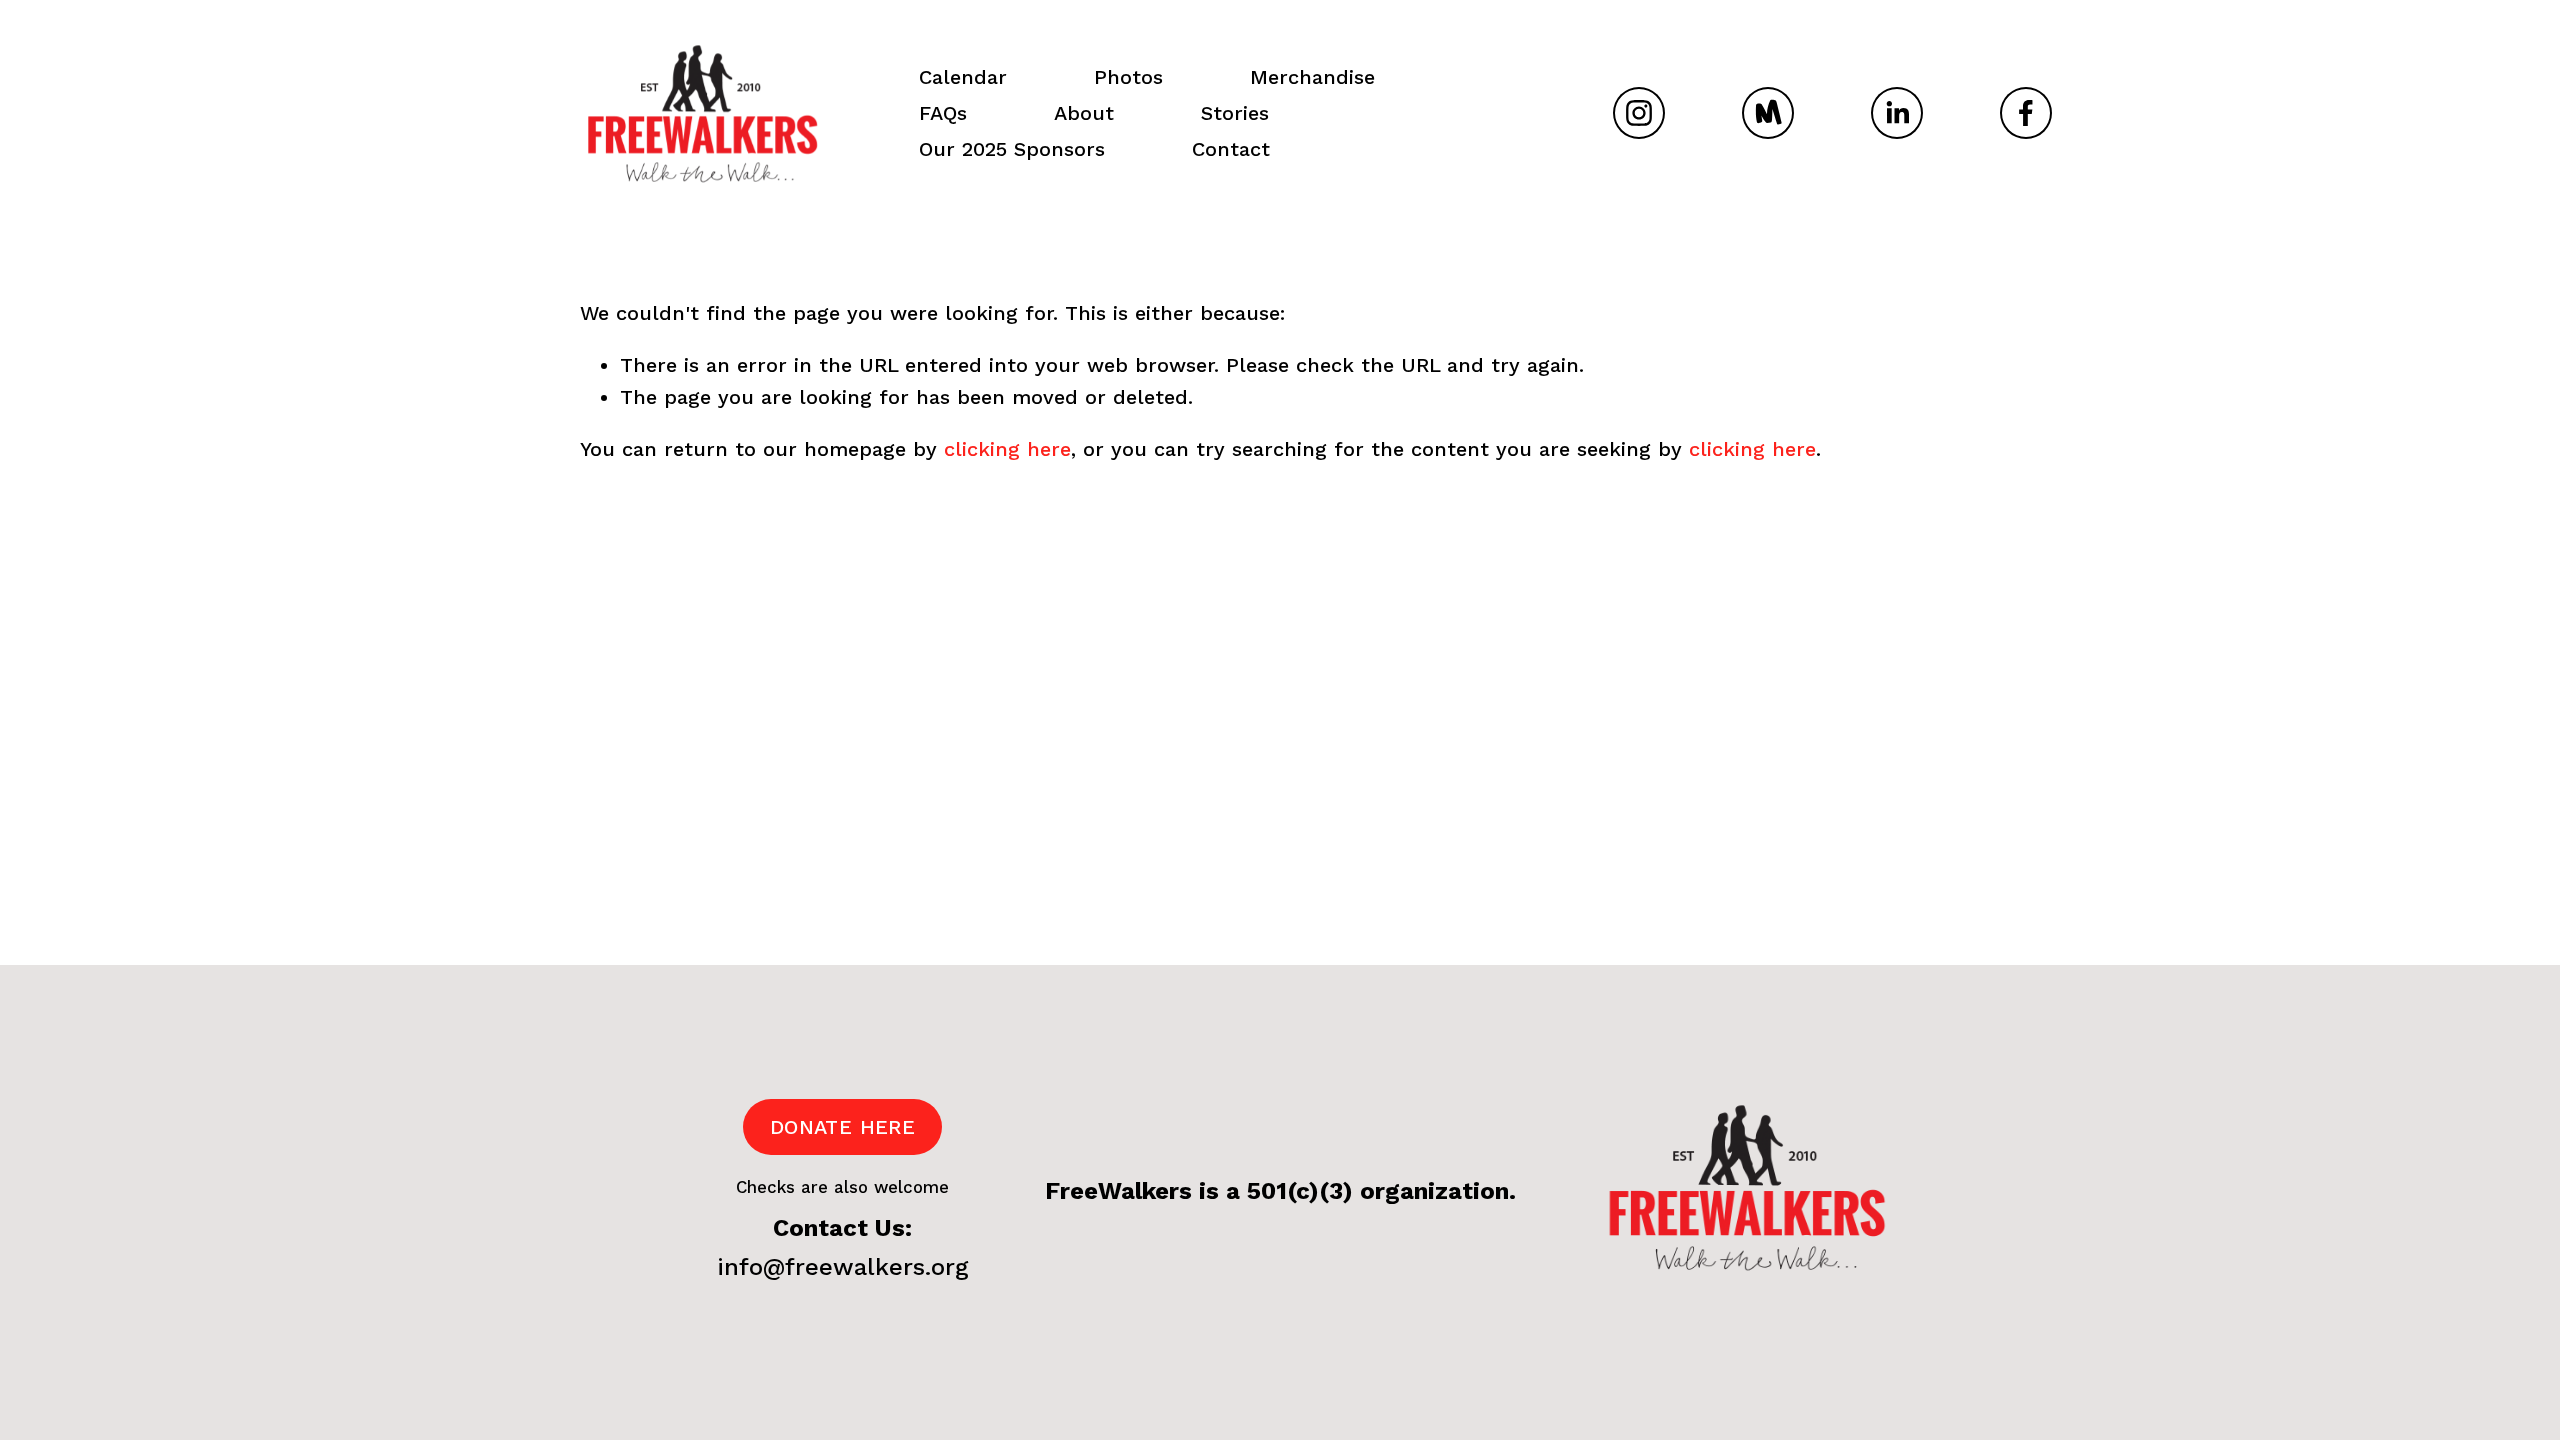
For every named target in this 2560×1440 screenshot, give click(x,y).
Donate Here (842, 1127)
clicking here (1007, 449)
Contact (1231, 149)
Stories (1235, 113)
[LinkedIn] (1897, 113)
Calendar (963, 77)
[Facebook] (2026, 113)
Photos (1128, 77)
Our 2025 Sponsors (1012, 149)
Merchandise (1312, 77)
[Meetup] (1768, 113)
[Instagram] (1639, 113)
